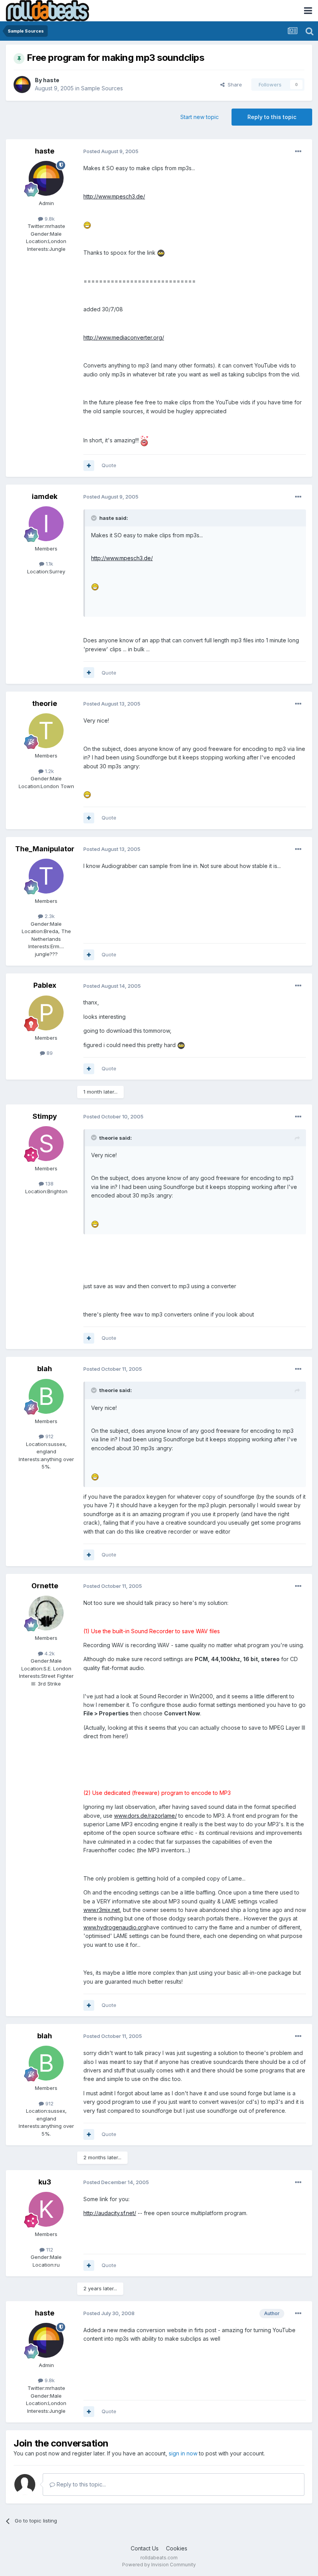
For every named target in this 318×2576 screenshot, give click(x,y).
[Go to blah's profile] (46, 1396)
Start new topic (200, 117)
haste (51, 80)
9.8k (49, 219)
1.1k (49, 564)
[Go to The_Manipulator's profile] (46, 876)
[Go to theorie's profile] (46, 731)
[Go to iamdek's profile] (46, 524)
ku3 (45, 2182)
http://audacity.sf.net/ (110, 2213)
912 (49, 1436)
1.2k (49, 771)
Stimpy (45, 1116)
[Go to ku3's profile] (46, 2209)
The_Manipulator (45, 849)
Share (233, 85)
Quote (109, 465)
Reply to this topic (272, 117)
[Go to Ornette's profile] (46, 1613)
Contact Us (145, 2548)
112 (49, 2250)
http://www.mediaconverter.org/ (124, 337)
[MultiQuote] (89, 466)
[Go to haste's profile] (22, 85)
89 (49, 1053)
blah (45, 1369)
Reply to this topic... (80, 2484)
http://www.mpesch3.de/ (114, 196)
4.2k (49, 1653)
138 (49, 1184)
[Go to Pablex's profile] (46, 1013)
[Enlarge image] (87, 224)
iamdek (45, 496)
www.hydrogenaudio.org (115, 1927)
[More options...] (298, 152)
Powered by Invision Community (159, 2565)
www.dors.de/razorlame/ (145, 1816)
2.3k (49, 916)
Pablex (45, 985)
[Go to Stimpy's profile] (46, 1144)
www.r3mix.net (102, 1910)
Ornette (45, 1586)
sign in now (183, 2453)
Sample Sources (102, 88)
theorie (45, 703)
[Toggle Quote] (95, 518)
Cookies (177, 2548)
